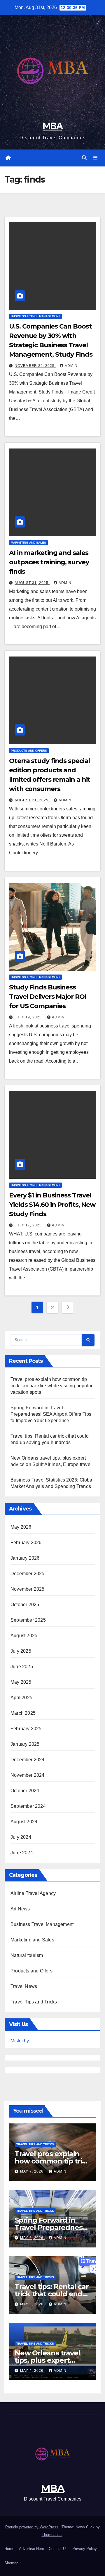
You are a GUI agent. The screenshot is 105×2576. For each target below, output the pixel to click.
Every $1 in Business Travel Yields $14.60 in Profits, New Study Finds (52, 1205)
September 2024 (28, 1806)
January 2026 (25, 1558)
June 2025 (22, 1667)
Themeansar (52, 2535)
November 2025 (28, 1589)
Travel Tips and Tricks (34, 2002)
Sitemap (11, 2563)
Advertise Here (32, 2549)
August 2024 (24, 1822)
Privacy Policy (85, 2549)
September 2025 (28, 1620)
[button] (84, 158)
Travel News (24, 1986)
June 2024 (22, 1853)
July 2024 (21, 1837)
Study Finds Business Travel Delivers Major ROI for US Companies (48, 997)
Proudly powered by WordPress (32, 2527)
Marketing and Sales (28, 543)
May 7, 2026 (32, 2171)
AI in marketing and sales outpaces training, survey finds (49, 562)
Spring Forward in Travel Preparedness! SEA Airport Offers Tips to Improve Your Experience (51, 1414)
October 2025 (25, 1605)
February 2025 (26, 1729)
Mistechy (20, 2041)
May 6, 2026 (32, 2238)
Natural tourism (27, 1955)
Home (9, 2549)
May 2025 (21, 1682)
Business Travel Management (35, 316)
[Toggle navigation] (96, 158)
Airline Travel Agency (33, 1893)
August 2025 (24, 1636)
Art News (20, 1909)
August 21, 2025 (32, 800)
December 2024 (28, 1760)
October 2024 (25, 1791)
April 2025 (21, 1698)
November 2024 (28, 1775)
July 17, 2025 (29, 1225)
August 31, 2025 (32, 583)
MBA (52, 126)
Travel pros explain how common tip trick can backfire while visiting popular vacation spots (51, 1386)
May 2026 (21, 1527)
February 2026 (26, 1543)
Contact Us (58, 2549)
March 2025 (23, 1713)
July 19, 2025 (29, 1017)
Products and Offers (29, 751)
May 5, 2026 (32, 2304)
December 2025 (28, 1574)
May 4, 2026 (32, 2371)
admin (71, 366)
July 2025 (21, 1651)
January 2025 (25, 1744)
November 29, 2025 (35, 366)
